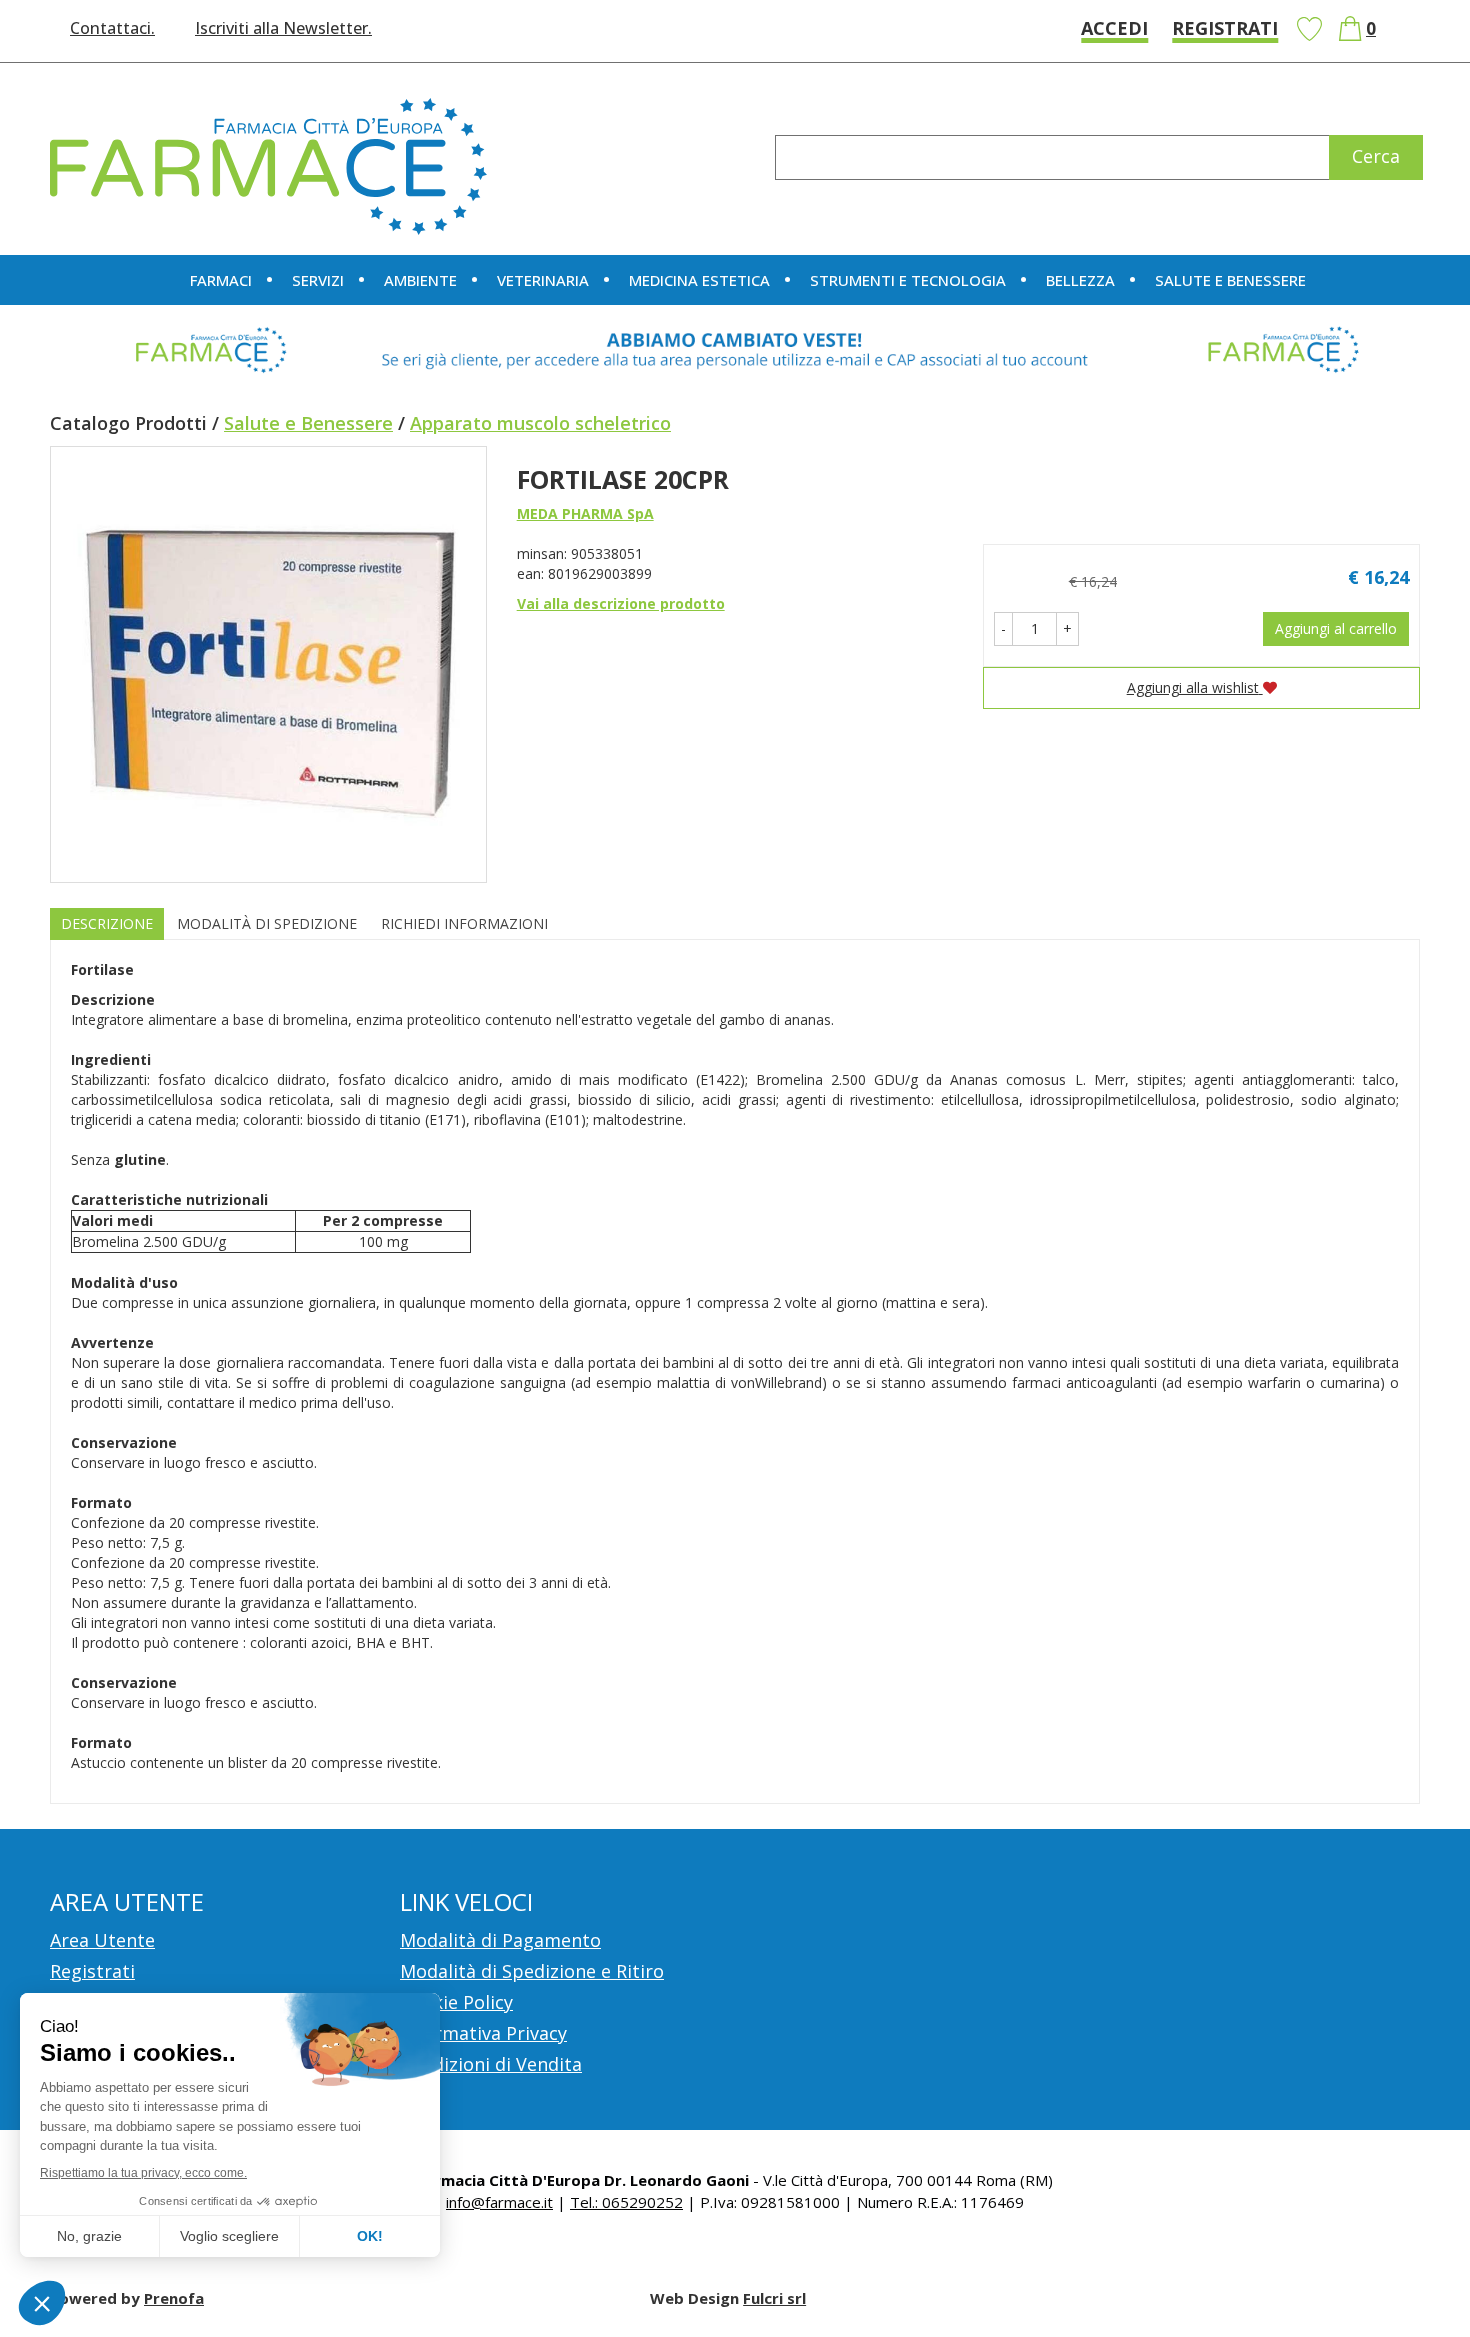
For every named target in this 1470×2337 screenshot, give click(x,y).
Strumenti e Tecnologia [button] (908, 280)
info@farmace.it (499, 2202)
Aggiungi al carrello (1336, 628)
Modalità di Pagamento (500, 1940)
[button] (1003, 629)
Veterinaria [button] (543, 280)
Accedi (1114, 28)
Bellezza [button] (1080, 280)
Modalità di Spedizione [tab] (267, 923)
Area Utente (102, 1940)
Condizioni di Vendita (491, 2064)
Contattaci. (112, 28)
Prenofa (174, 2298)
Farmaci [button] (221, 280)
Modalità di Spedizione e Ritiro (532, 1971)
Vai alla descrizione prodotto (621, 603)
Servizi (318, 280)
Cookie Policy (456, 2002)
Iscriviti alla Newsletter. (283, 28)
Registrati (1225, 28)
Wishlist (1309, 29)
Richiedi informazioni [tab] (464, 923)
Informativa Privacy (483, 2033)
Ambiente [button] (420, 280)
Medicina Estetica (699, 280)
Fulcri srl (774, 2298)
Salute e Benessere (308, 423)
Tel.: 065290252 (626, 2202)
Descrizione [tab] (107, 923)
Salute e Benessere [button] (1230, 280)
